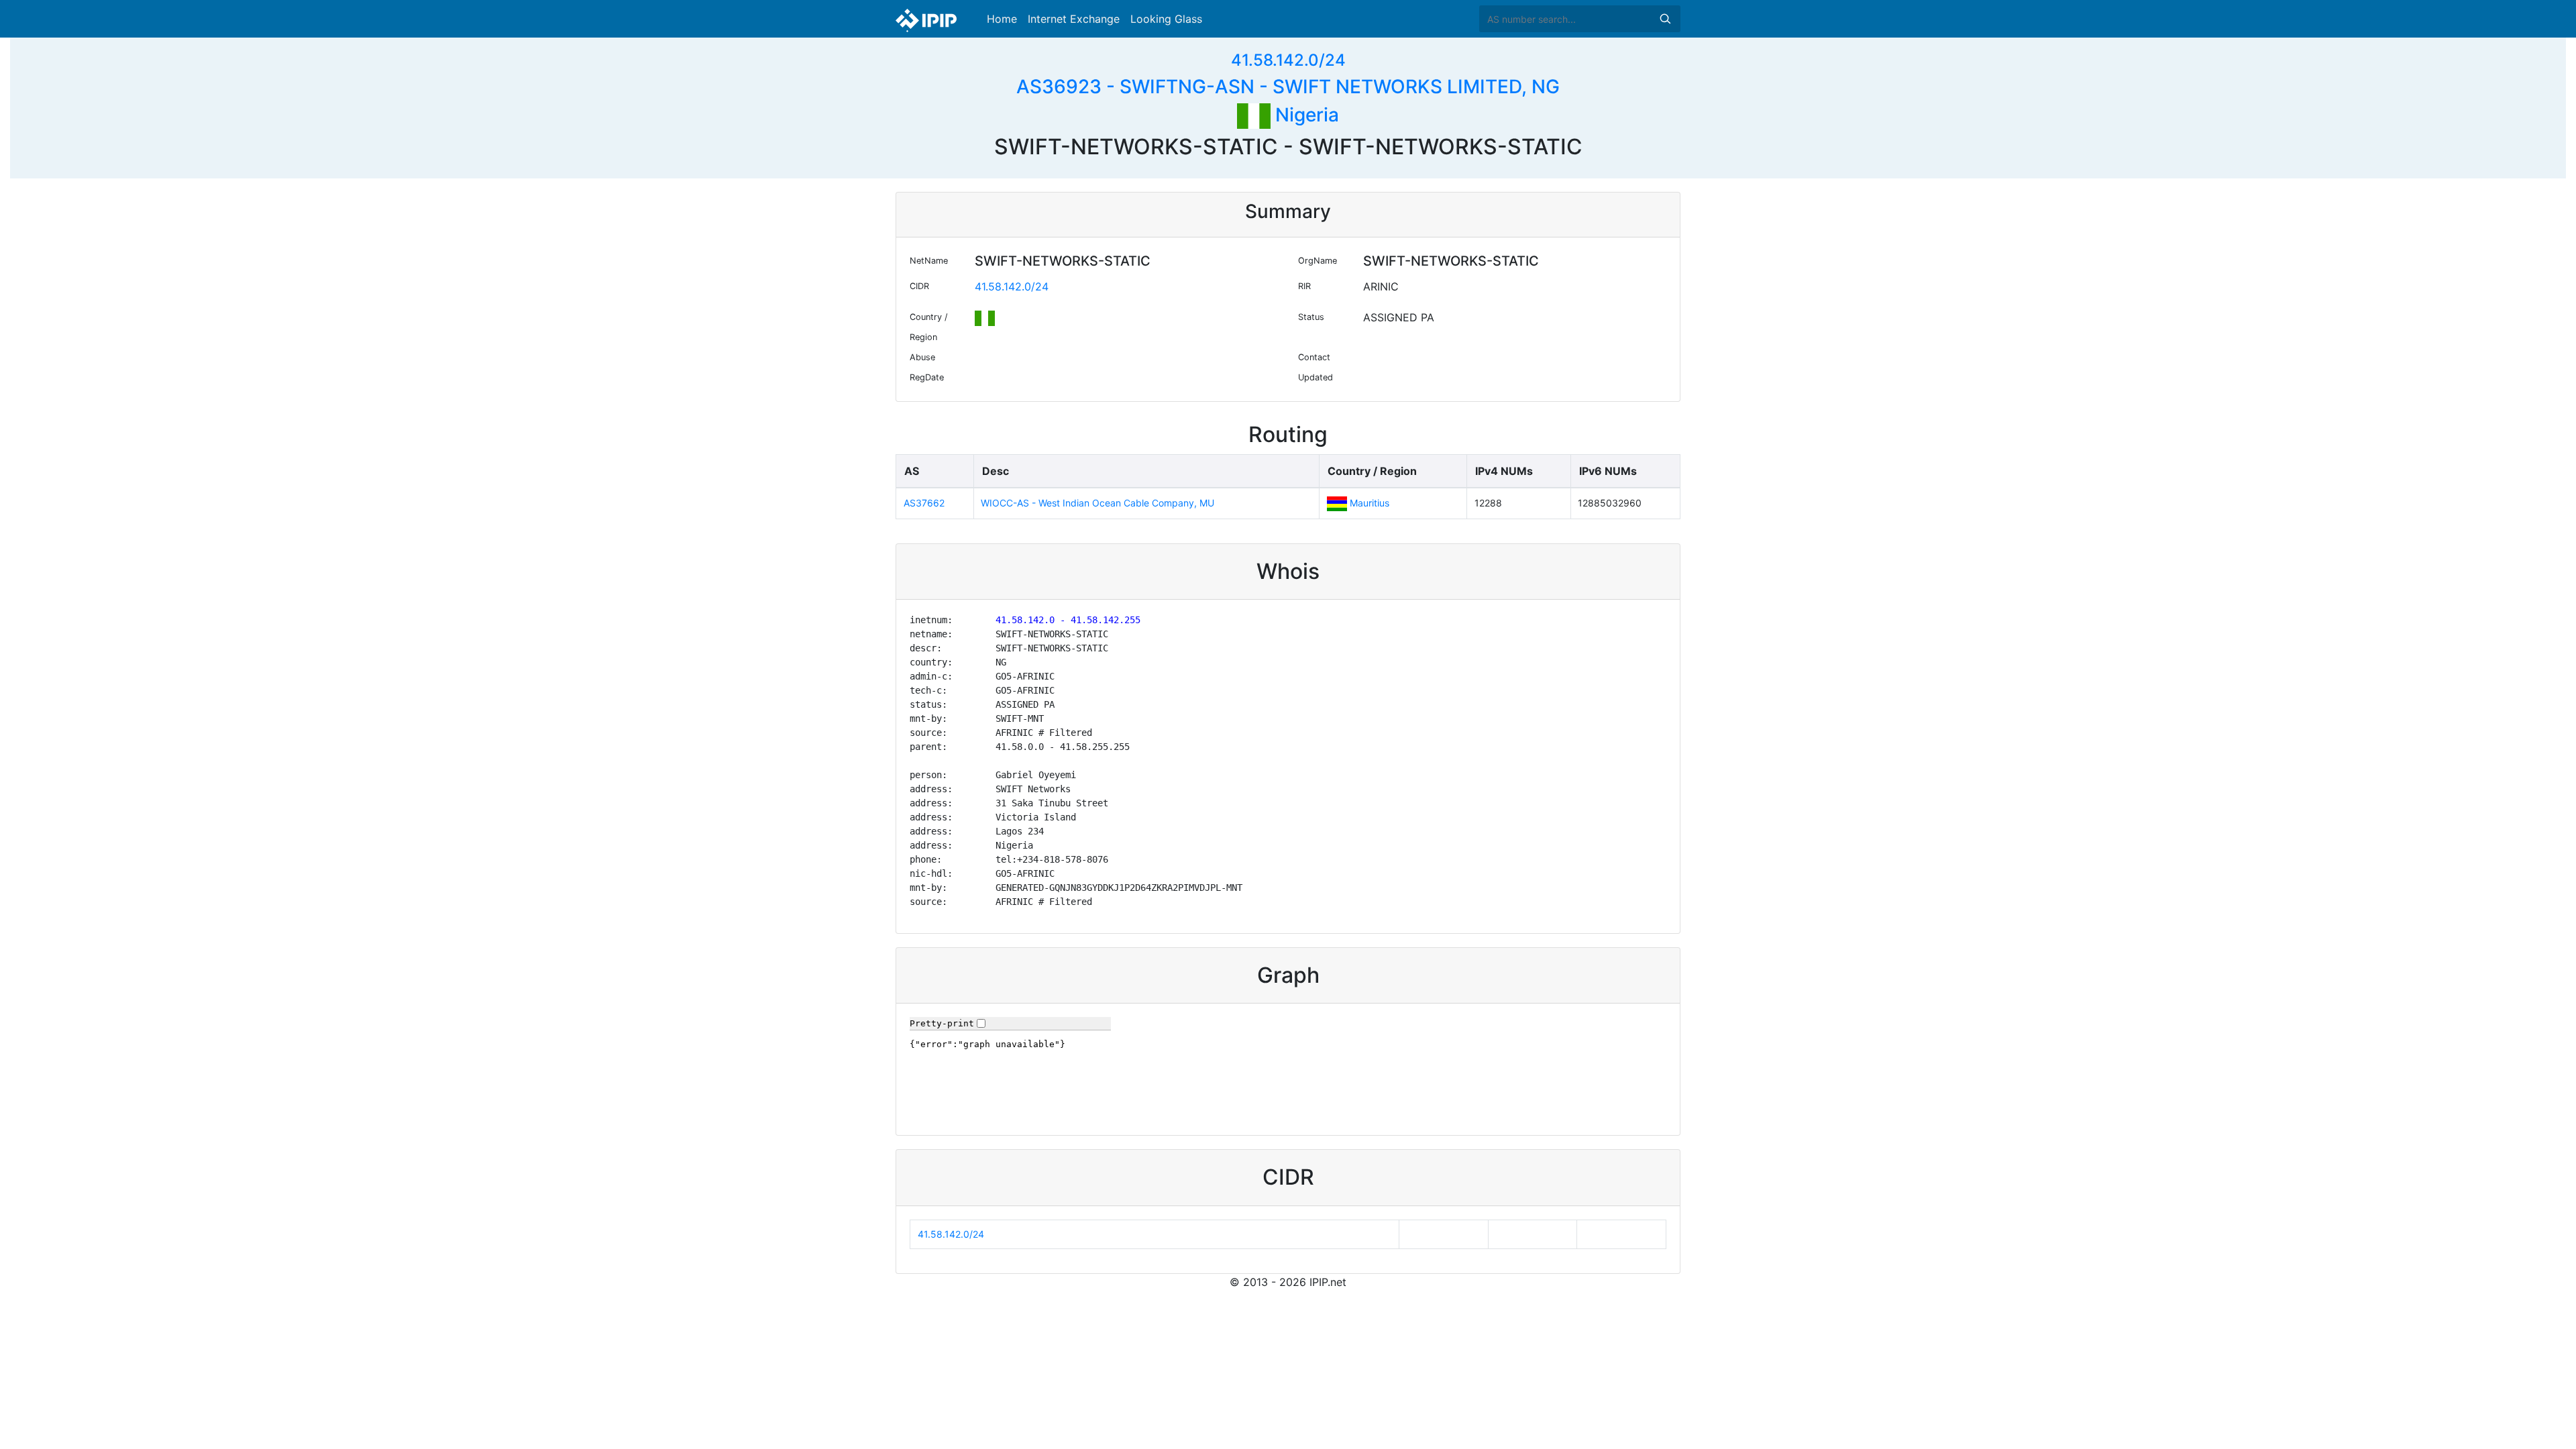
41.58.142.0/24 (1288, 60)
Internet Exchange (1074, 19)
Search (1665, 19)
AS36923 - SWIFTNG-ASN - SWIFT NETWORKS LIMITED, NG (1288, 87)
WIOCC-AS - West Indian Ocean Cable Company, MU (1097, 503)
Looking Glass (1166, 19)
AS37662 (924, 503)
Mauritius (1370, 503)
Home (1002, 19)
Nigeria (1305, 115)
